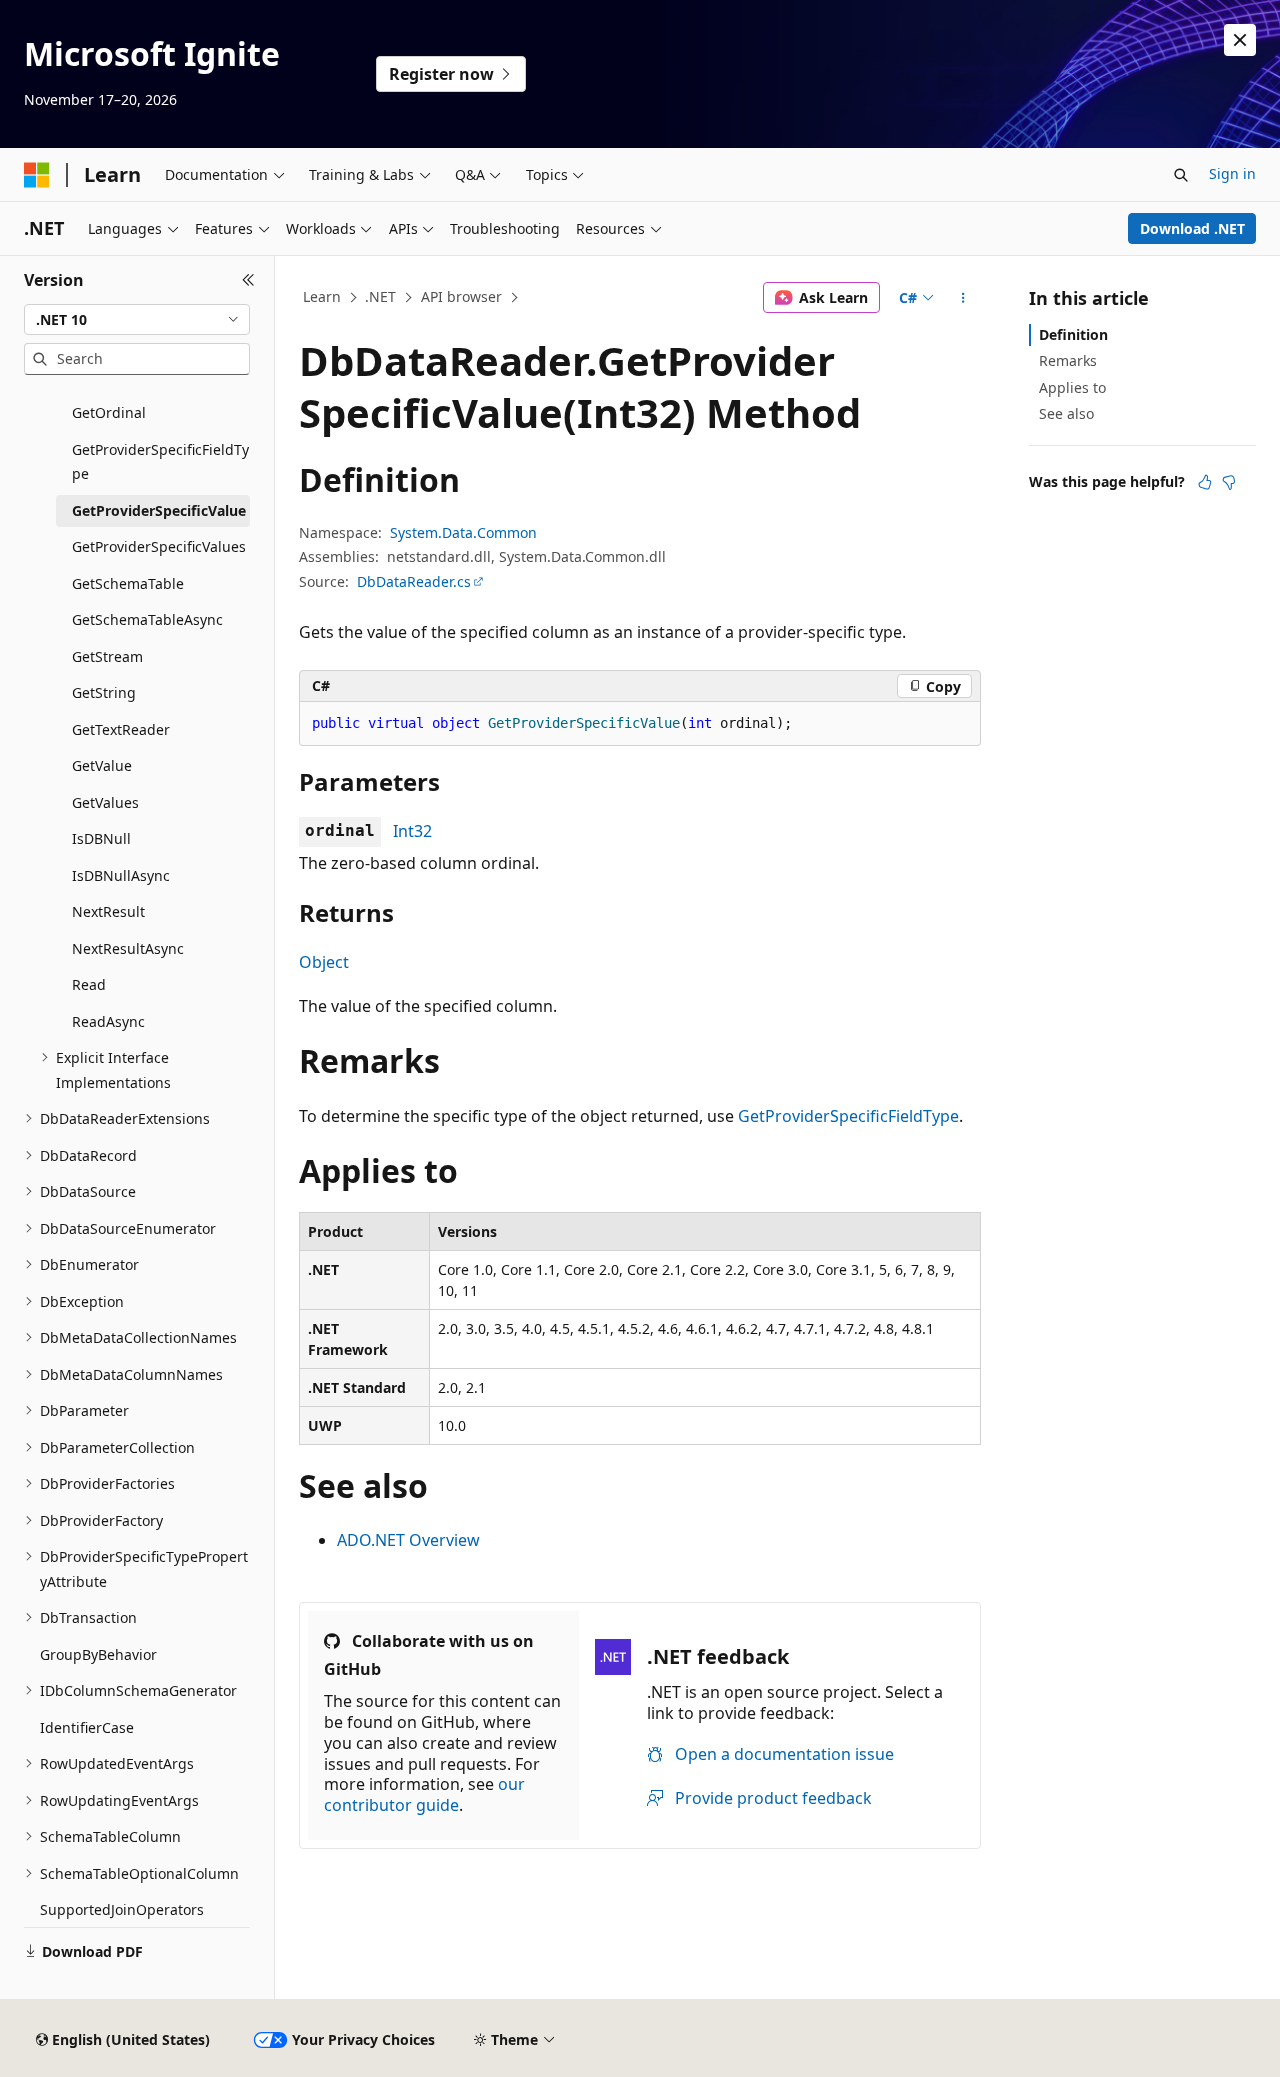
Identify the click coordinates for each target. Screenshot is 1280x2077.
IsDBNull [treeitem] (101, 838)
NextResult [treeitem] (108, 911)
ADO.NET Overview (408, 1540)
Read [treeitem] (89, 984)
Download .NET (1192, 228)
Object (324, 962)
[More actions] (963, 298)
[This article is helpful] (1205, 482)
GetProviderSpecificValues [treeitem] (159, 546)
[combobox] (137, 320)
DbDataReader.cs (414, 581)
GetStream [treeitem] (107, 656)
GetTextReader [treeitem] (121, 729)
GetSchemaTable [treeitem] (128, 583)
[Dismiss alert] (1240, 40)
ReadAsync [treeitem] (108, 1021)
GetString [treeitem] (104, 692)
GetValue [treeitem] (102, 765)
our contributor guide (424, 1794)
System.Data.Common (463, 532)
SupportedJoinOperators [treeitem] (122, 1909)
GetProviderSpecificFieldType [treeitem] (160, 462)
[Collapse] (248, 280)
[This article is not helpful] (1229, 482)
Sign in (1232, 173)
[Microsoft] (37, 175)
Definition (1073, 334)
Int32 (412, 831)
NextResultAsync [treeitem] (128, 948)
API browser (461, 296)
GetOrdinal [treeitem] (109, 412)
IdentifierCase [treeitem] (87, 1727)
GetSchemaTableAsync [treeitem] (147, 619)
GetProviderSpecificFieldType (848, 1116)
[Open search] (1181, 175)
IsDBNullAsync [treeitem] (121, 875)
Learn (322, 296)
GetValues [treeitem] (105, 802)
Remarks (1068, 360)
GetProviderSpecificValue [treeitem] (159, 510)
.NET (380, 296)
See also (1066, 413)
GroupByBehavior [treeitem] (98, 1654)
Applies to (1072, 387)
